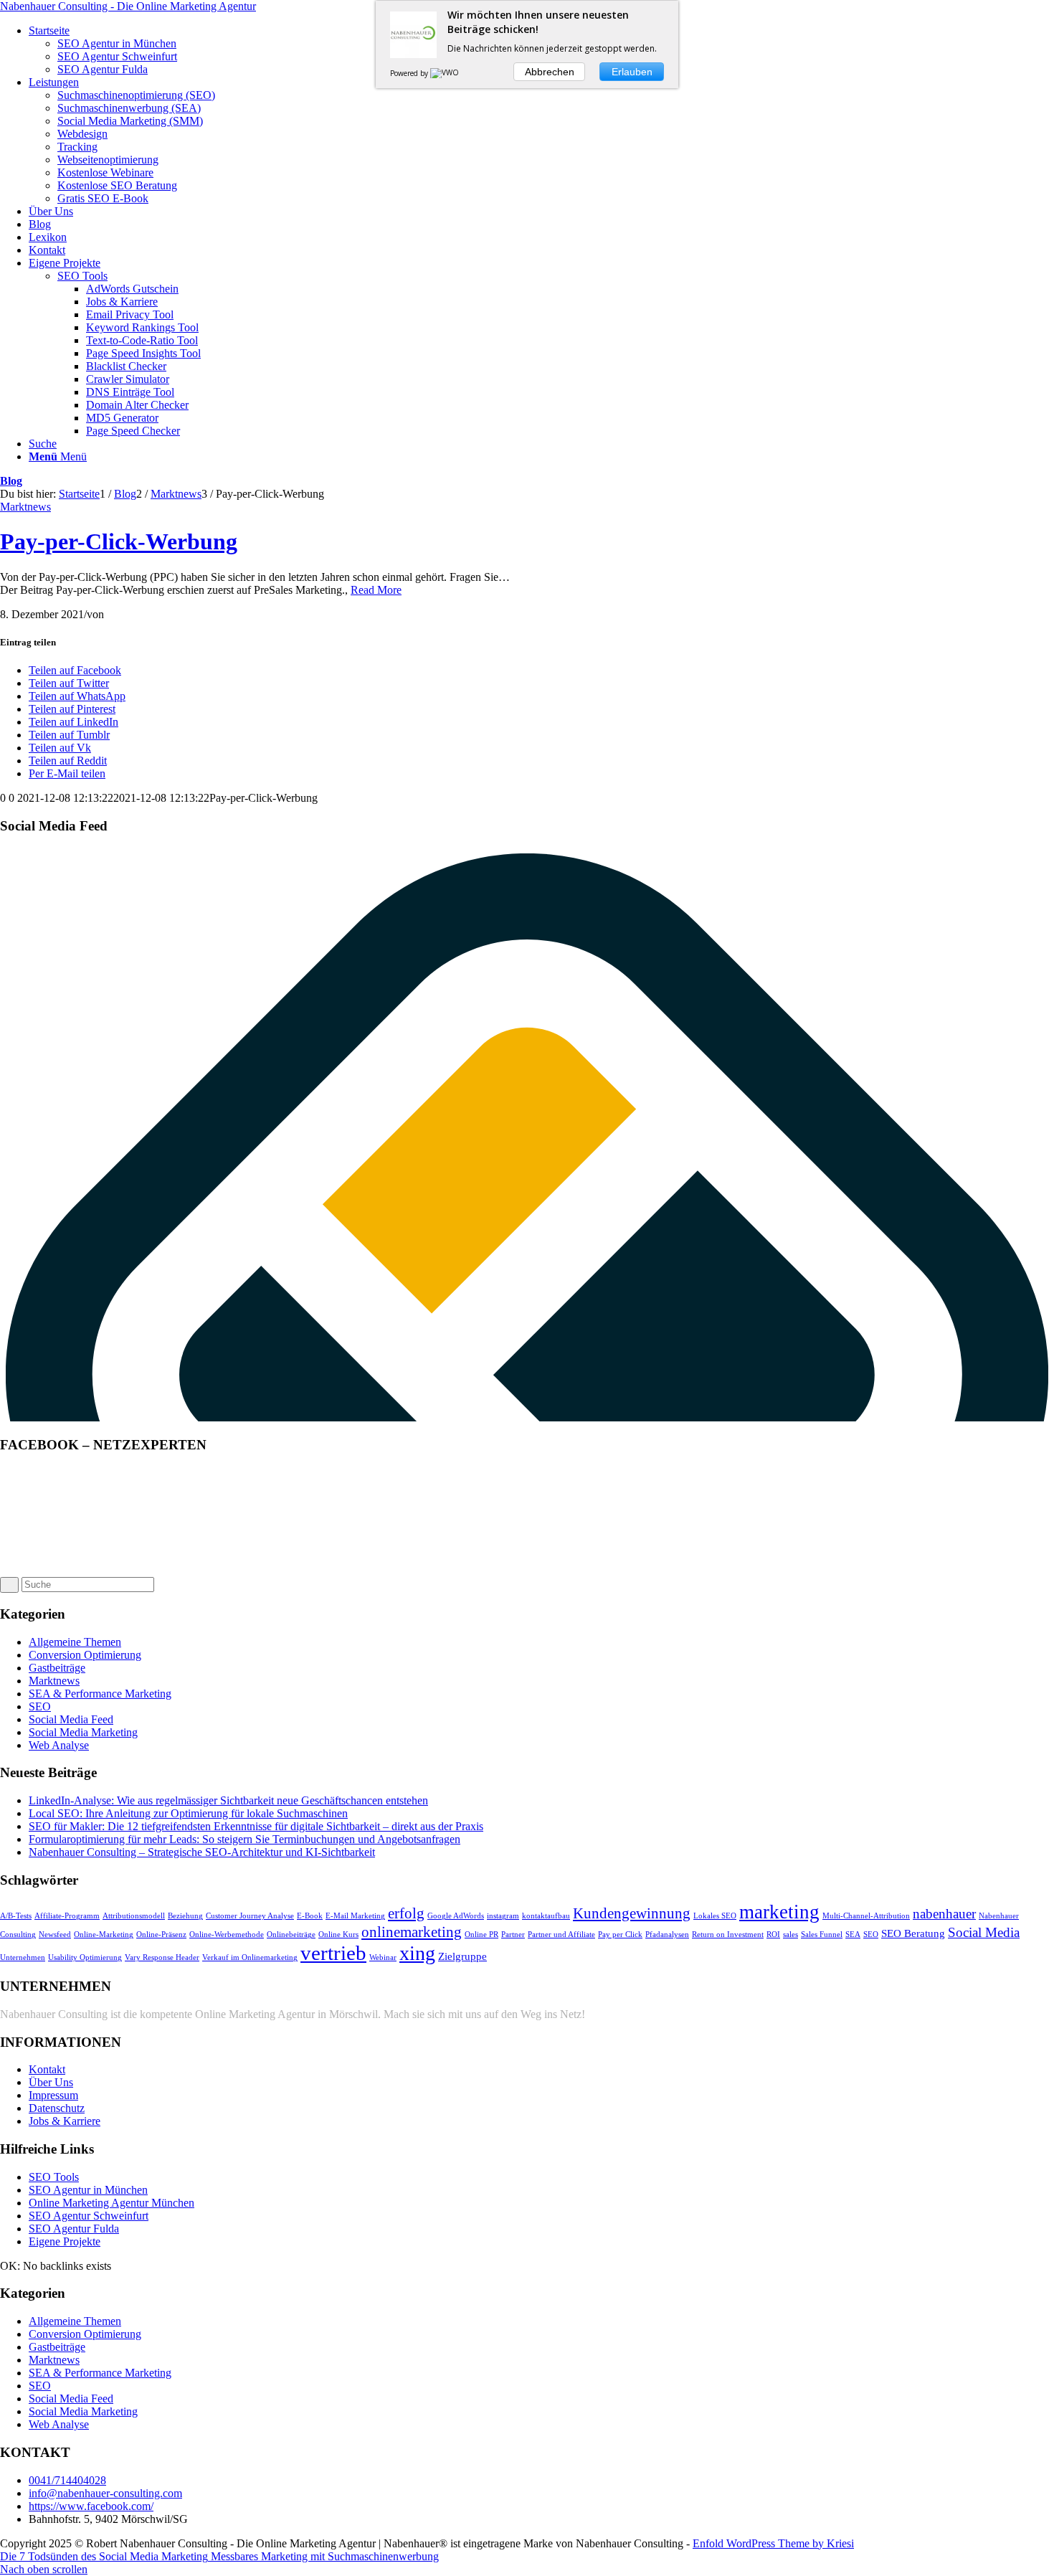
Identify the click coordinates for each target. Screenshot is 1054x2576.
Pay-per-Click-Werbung (119, 541)
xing (417, 1953)
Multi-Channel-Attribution (866, 1916)
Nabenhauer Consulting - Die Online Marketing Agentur (128, 6)
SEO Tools (82, 276)
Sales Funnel (822, 1935)
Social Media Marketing (83, 1732)
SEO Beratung (913, 1933)
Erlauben (632, 72)
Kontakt (47, 2069)
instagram (503, 1916)
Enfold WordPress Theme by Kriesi (773, 2543)
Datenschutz (57, 2108)
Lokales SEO (715, 1916)
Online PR (481, 1935)
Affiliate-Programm (67, 1916)
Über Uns (51, 2082)
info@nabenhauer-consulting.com (105, 2493)
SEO (40, 1706)
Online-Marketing (104, 1935)
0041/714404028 (67, 2480)
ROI (773, 1935)
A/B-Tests (16, 1916)
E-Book (310, 1916)
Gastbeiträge (57, 1668)
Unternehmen (23, 1957)
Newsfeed (55, 1935)
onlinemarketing (412, 1932)
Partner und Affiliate (561, 1935)
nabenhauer (944, 1914)
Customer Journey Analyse (250, 1916)
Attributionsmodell (134, 1916)
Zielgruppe (462, 1956)
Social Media (984, 1932)
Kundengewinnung (632, 1913)
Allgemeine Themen (75, 1642)
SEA (853, 1935)
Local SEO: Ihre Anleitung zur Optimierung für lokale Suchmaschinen (188, 1813)
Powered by (410, 73)
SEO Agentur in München (88, 2190)
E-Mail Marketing (355, 1916)
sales (790, 1935)
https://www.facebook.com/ (91, 2506)
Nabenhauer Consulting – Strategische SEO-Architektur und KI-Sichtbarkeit (202, 1852)
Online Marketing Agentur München (111, 2203)
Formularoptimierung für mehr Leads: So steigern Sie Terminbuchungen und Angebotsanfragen (244, 1839)
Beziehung (185, 1916)
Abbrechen (550, 72)
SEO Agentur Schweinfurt (89, 2216)
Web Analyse (59, 1745)
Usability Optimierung (85, 1957)
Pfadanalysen (667, 1935)
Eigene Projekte (65, 2241)
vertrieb (333, 1953)
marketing (779, 1912)
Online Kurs (338, 1935)
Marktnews (25, 507)
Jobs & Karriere (65, 2121)
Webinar (383, 1957)
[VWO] (445, 73)
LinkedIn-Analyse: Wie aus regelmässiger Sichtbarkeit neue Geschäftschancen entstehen (228, 1800)
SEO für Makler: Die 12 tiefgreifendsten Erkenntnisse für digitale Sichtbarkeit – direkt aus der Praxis (256, 1826)
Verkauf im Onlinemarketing (250, 1957)
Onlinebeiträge (291, 1935)
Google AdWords (456, 1916)
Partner (513, 1935)
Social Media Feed (71, 1719)
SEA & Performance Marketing (100, 1694)
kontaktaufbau (546, 1916)
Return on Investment (728, 1935)
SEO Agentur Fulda (74, 2229)
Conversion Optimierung (85, 1655)
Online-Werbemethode (227, 1935)
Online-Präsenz (161, 1935)
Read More (376, 590)
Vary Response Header (162, 1957)
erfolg (406, 1913)
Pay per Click (620, 1935)
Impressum (53, 2095)
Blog (11, 481)
